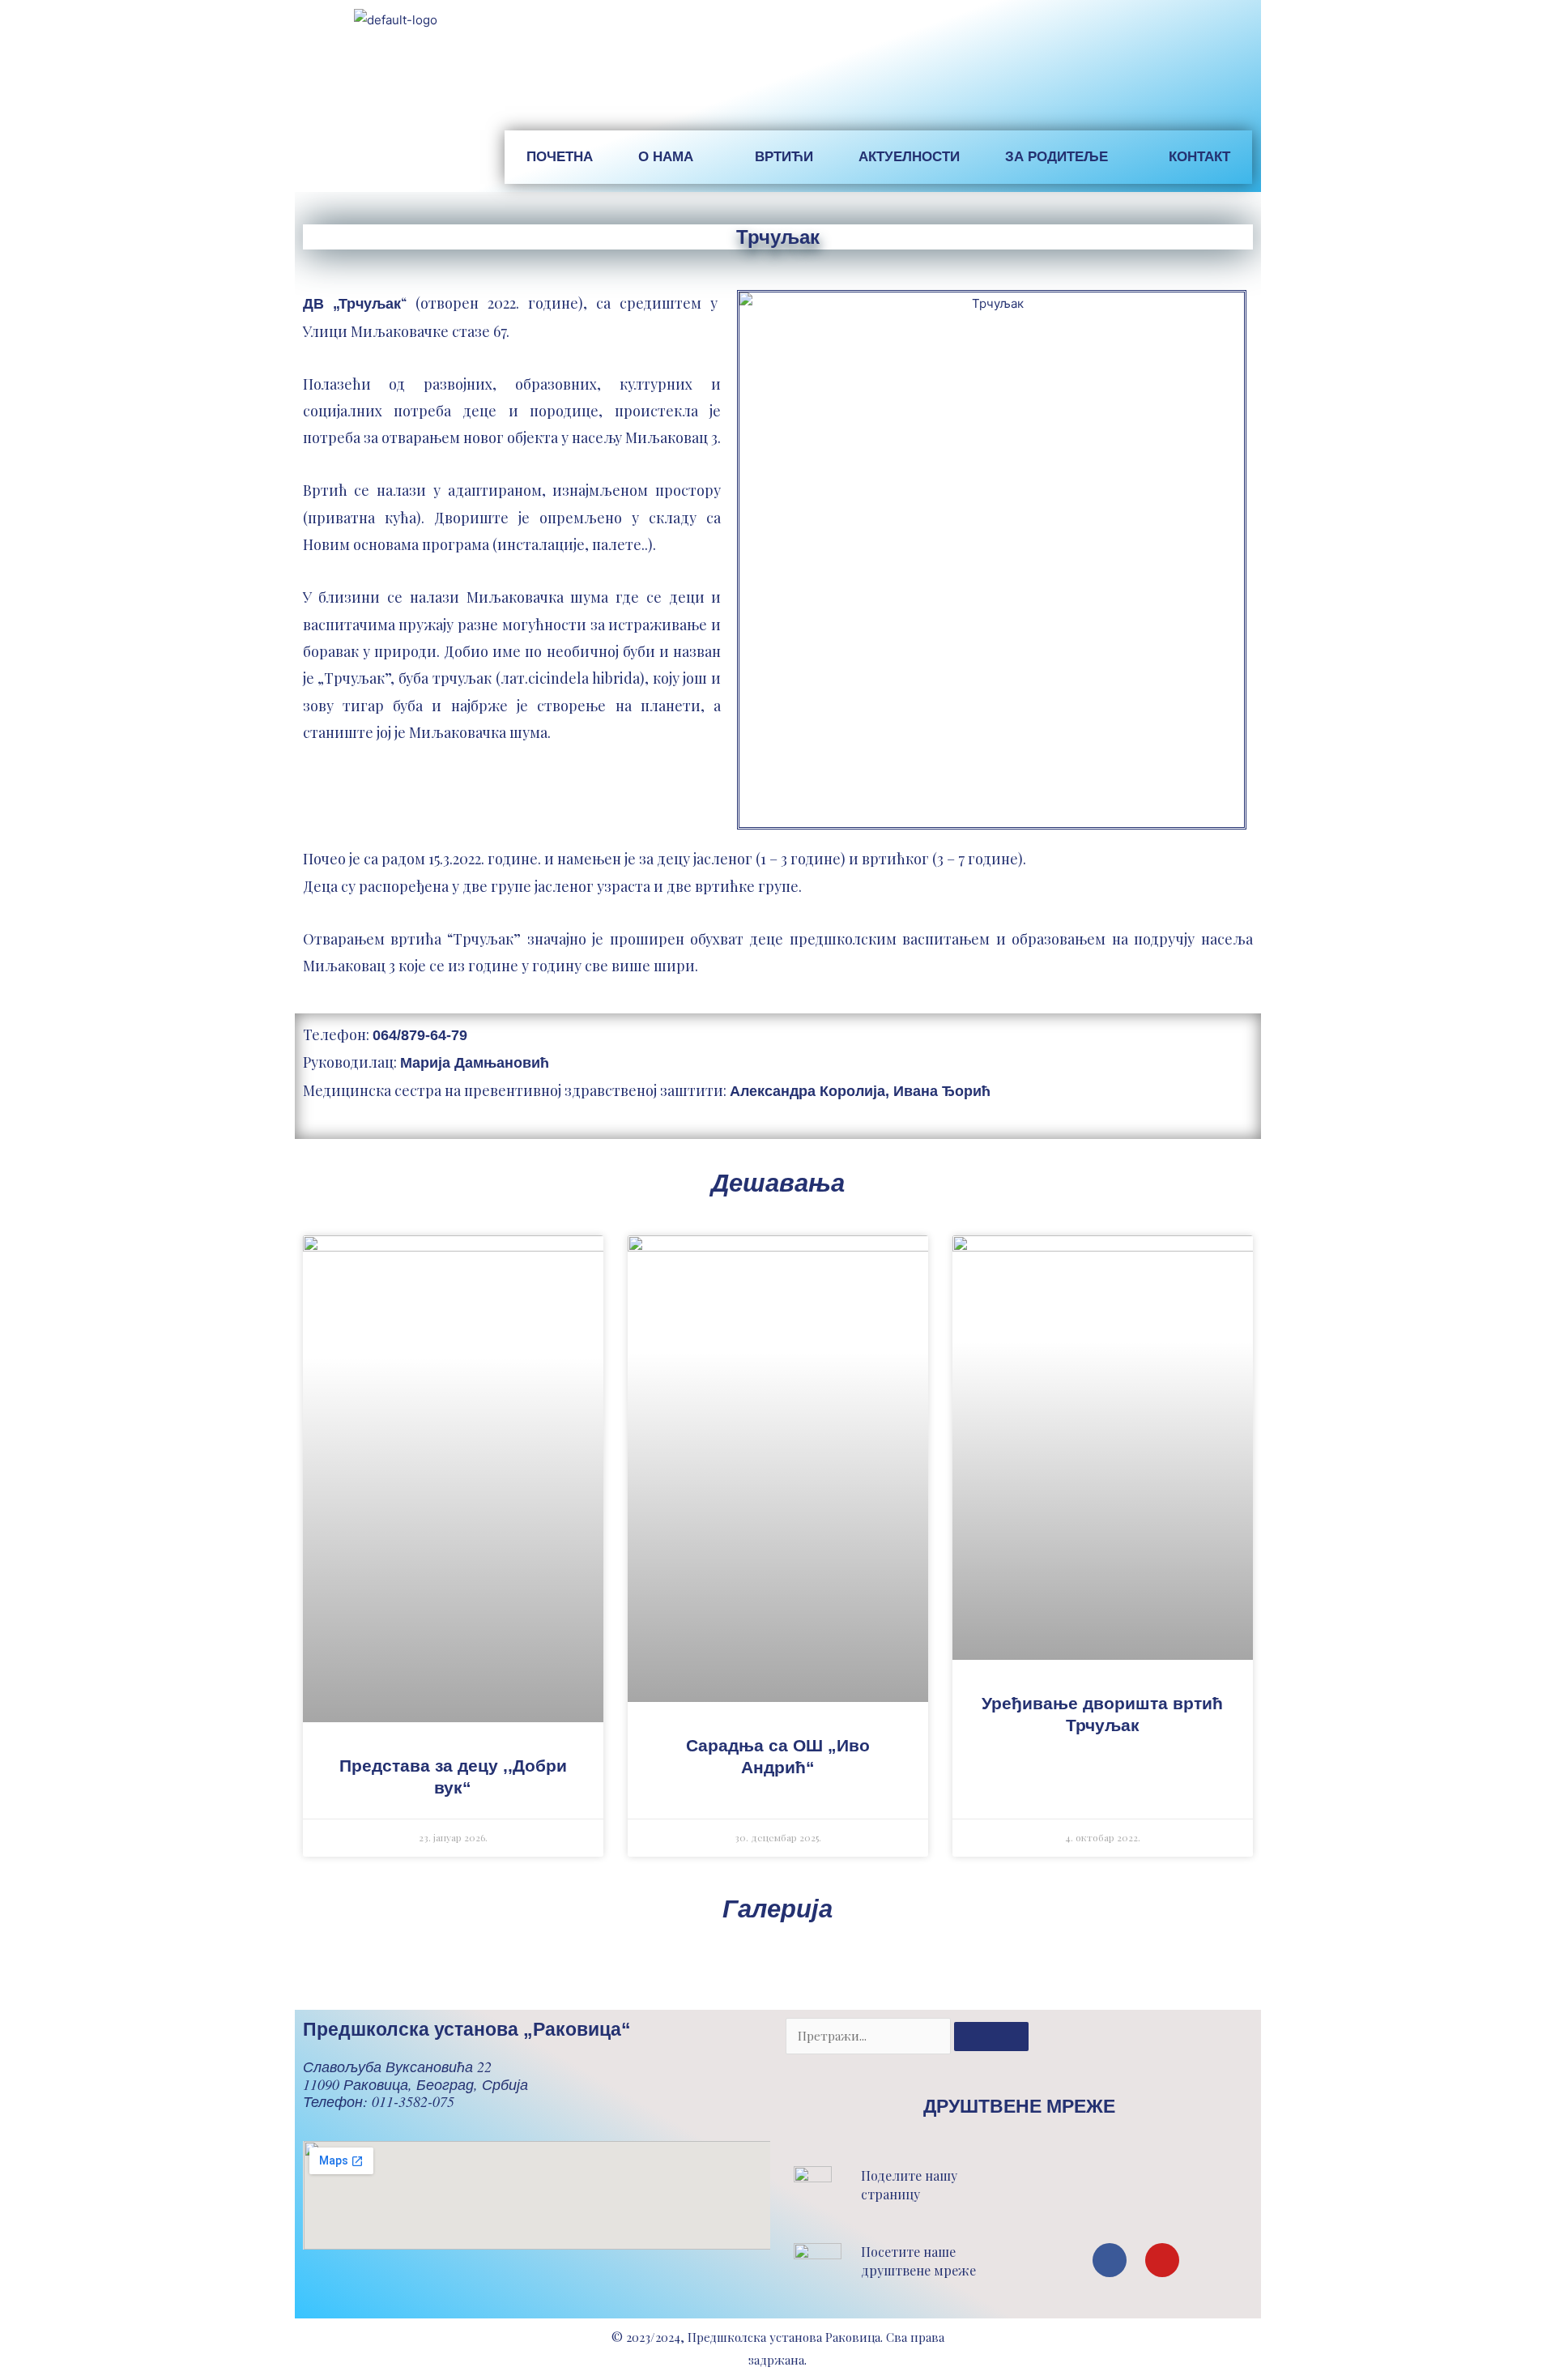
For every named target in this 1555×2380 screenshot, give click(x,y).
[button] (999, 2191)
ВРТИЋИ (784, 157)
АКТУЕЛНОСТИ (909, 157)
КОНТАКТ (1199, 157)
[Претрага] (991, 2037)
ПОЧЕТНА (560, 157)
